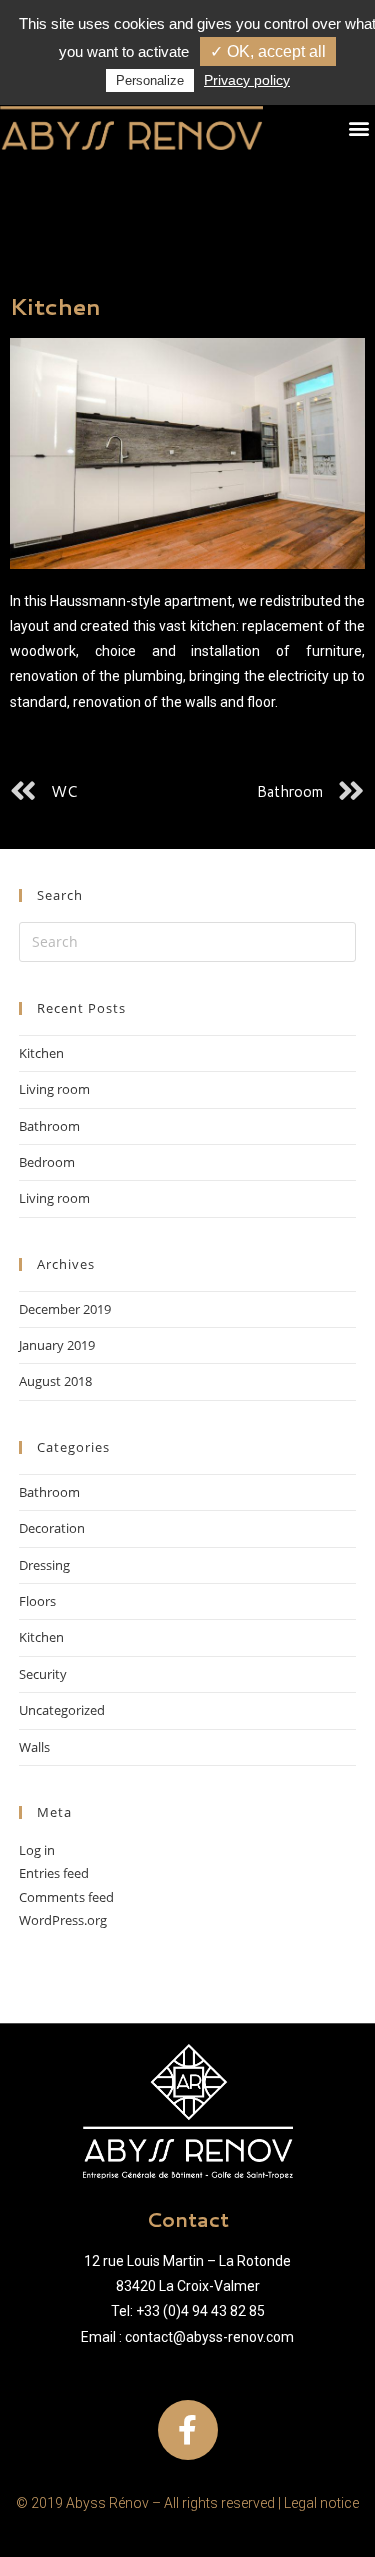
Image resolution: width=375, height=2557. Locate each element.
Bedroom (47, 1162)
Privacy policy (247, 80)
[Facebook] (188, 2430)
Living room (54, 1089)
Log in (37, 1850)
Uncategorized (62, 1710)
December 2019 (65, 1309)
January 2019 (57, 1345)
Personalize (150, 80)
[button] (358, 127)
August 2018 (55, 1381)
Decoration (52, 1528)
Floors (37, 1601)
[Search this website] (188, 940)
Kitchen (41, 1053)
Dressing (44, 1565)
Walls (34, 1747)
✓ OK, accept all (268, 51)
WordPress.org (63, 1920)
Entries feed (54, 1873)
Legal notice (321, 2503)
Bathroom (49, 1126)
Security (43, 1674)
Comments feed (66, 1897)
